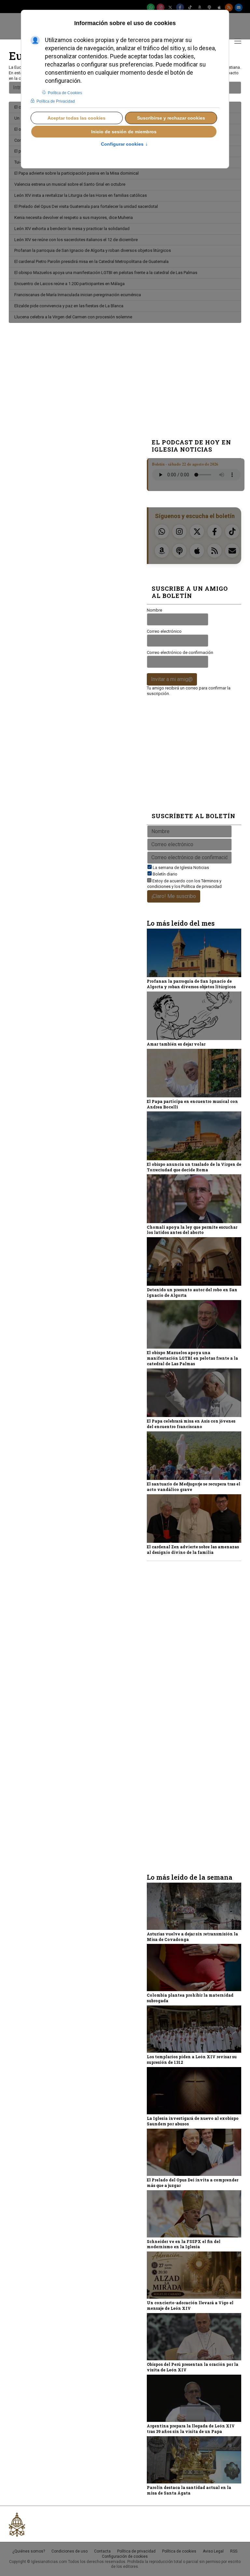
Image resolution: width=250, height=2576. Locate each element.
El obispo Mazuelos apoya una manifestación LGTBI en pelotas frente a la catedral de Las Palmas (106, 273)
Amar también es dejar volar (176, 1044)
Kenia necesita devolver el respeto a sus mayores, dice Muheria (74, 217)
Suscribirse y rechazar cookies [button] (171, 118)
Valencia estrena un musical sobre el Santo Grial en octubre (70, 184)
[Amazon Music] (200, 7)
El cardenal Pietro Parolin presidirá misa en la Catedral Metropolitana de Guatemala (91, 261)
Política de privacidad (201, 886)
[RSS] (229, 7)
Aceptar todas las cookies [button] (76, 118)
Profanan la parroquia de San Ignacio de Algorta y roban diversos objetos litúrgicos (93, 250)
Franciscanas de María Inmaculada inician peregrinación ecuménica (78, 295)
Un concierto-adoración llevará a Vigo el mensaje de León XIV (190, 2305)
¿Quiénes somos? (29, 2551)
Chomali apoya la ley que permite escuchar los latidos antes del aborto (192, 1230)
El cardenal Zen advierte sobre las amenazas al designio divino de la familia (193, 1549)
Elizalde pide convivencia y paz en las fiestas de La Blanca (69, 306)
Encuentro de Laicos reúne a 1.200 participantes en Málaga (69, 284)
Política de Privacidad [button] (56, 101)
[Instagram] (160, 7)
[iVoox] (209, 7)
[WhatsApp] (151, 7)
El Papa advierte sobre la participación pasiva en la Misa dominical (76, 173)
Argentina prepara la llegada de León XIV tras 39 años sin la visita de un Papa (191, 2429)
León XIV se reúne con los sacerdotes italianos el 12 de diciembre (76, 240)
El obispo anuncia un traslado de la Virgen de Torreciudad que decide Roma (194, 1167)
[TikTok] (190, 7)
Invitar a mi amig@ (172, 679)
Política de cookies (179, 2551)
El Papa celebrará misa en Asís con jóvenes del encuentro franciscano (191, 1424)
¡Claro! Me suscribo (174, 896)
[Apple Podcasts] (219, 7)
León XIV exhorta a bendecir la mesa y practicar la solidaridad (72, 229)
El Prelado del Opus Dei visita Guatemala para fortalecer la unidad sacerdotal (86, 206)
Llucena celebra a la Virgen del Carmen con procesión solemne (73, 317)
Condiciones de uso (69, 2551)
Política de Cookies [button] (65, 93)
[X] (170, 7)
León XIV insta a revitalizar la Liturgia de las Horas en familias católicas (81, 195)
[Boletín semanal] (239, 7)
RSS (234, 2551)
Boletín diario (165, 874)
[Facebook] (180, 7)
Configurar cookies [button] (124, 144)
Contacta (102, 2551)
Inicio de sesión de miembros (124, 132)
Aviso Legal (213, 2551)
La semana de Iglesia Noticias (181, 868)
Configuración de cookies (125, 2556)
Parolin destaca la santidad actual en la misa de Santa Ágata (189, 2490)
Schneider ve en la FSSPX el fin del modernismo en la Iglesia (184, 2244)
